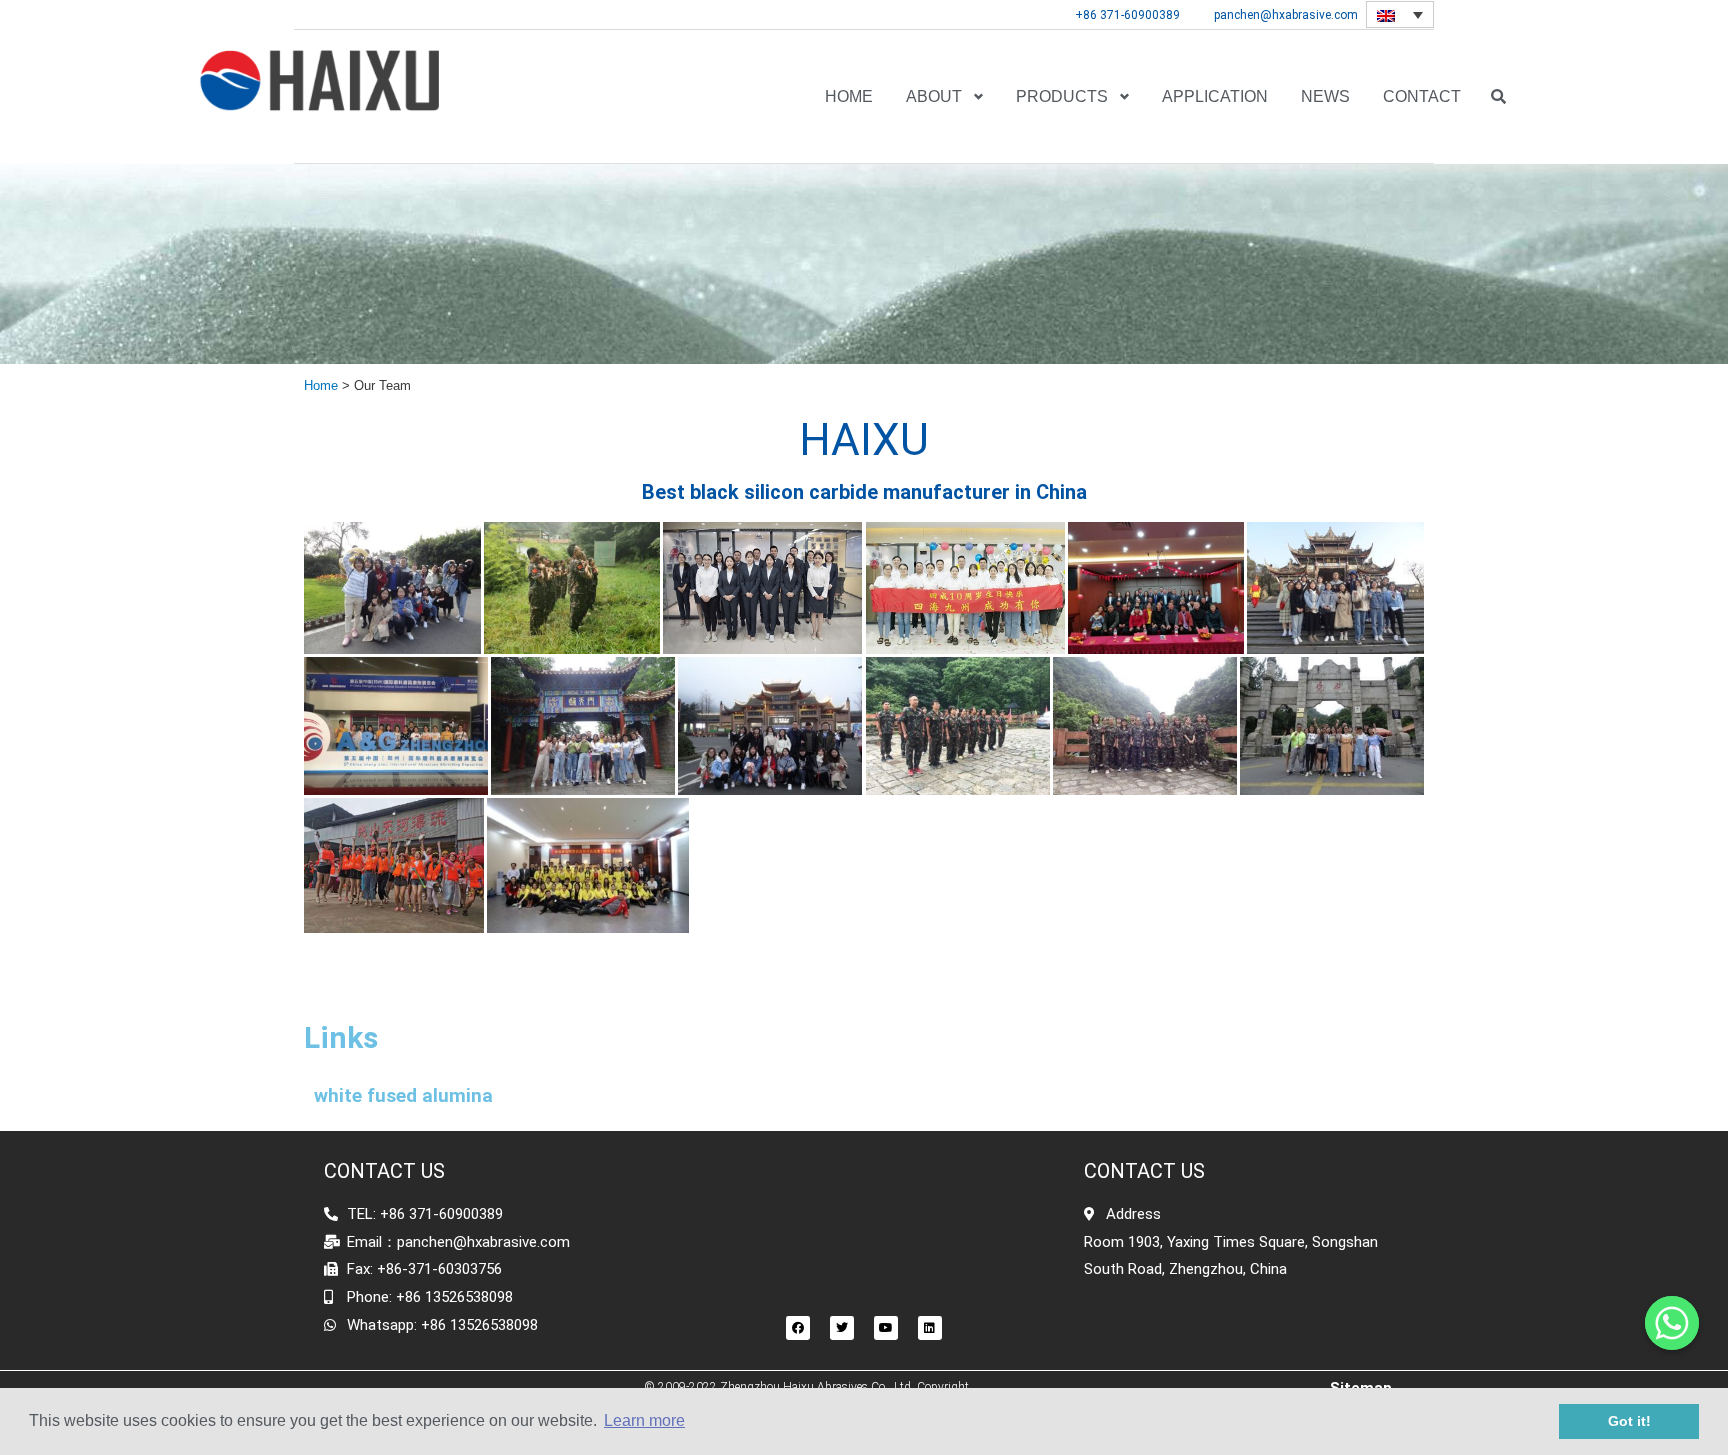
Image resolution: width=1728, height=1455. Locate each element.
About (934, 96)
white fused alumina (403, 1095)
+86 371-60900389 (1127, 15)
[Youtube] (886, 1328)
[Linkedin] (930, 1328)
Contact (1422, 96)
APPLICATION (1215, 96)
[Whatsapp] (1672, 1323)
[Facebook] (798, 1328)
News (1325, 96)
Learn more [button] (644, 1420)
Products (1062, 96)
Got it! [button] (1629, 1421)
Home (849, 96)
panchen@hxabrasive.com (1286, 15)
